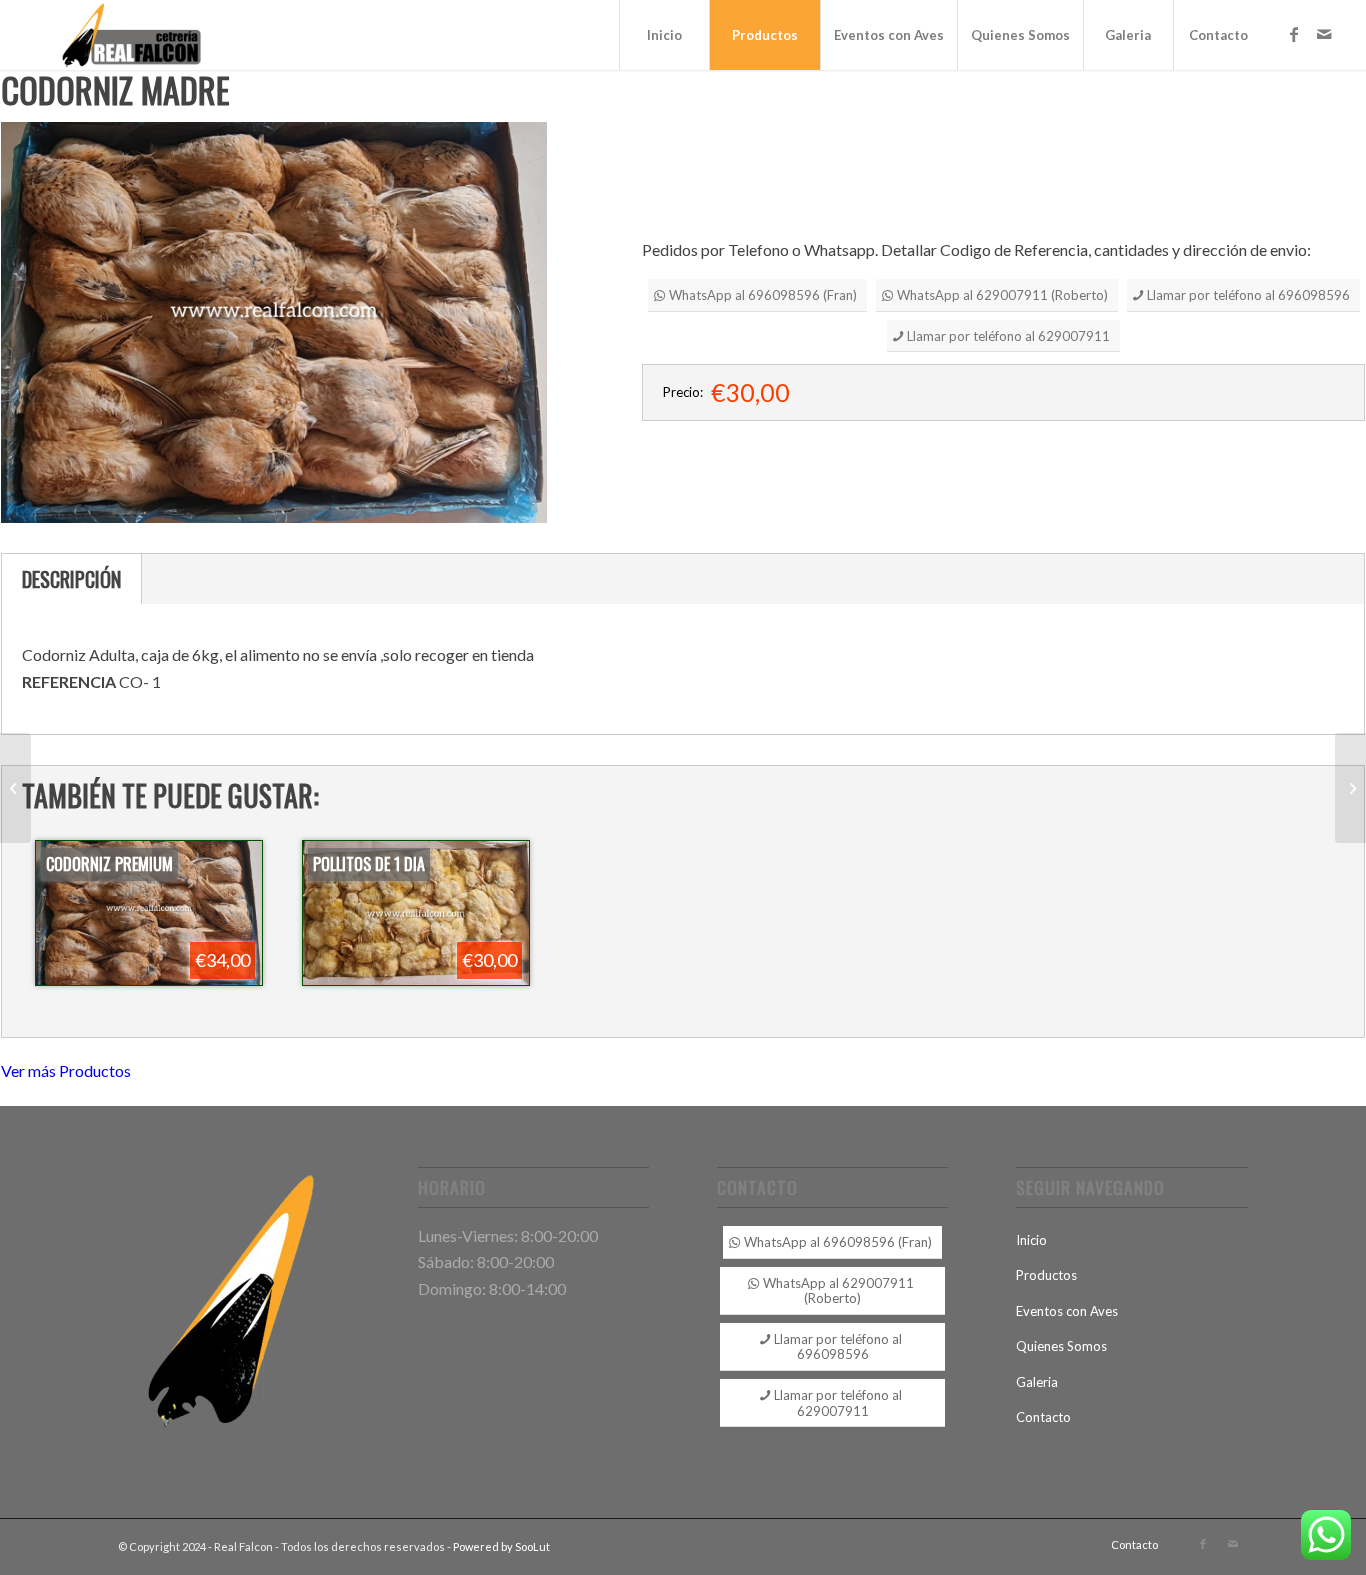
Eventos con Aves (1067, 1311)
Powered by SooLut (501, 1546)
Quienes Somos (1061, 1346)
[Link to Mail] (1324, 34)
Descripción (71, 579)
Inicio (1031, 1240)
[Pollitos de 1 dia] (15, 788)
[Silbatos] (1350, 788)
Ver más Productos (66, 1070)
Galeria (1037, 1382)
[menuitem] (664, 35)
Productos (1046, 1275)
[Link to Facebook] (1294, 34)
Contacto (1043, 1417)
